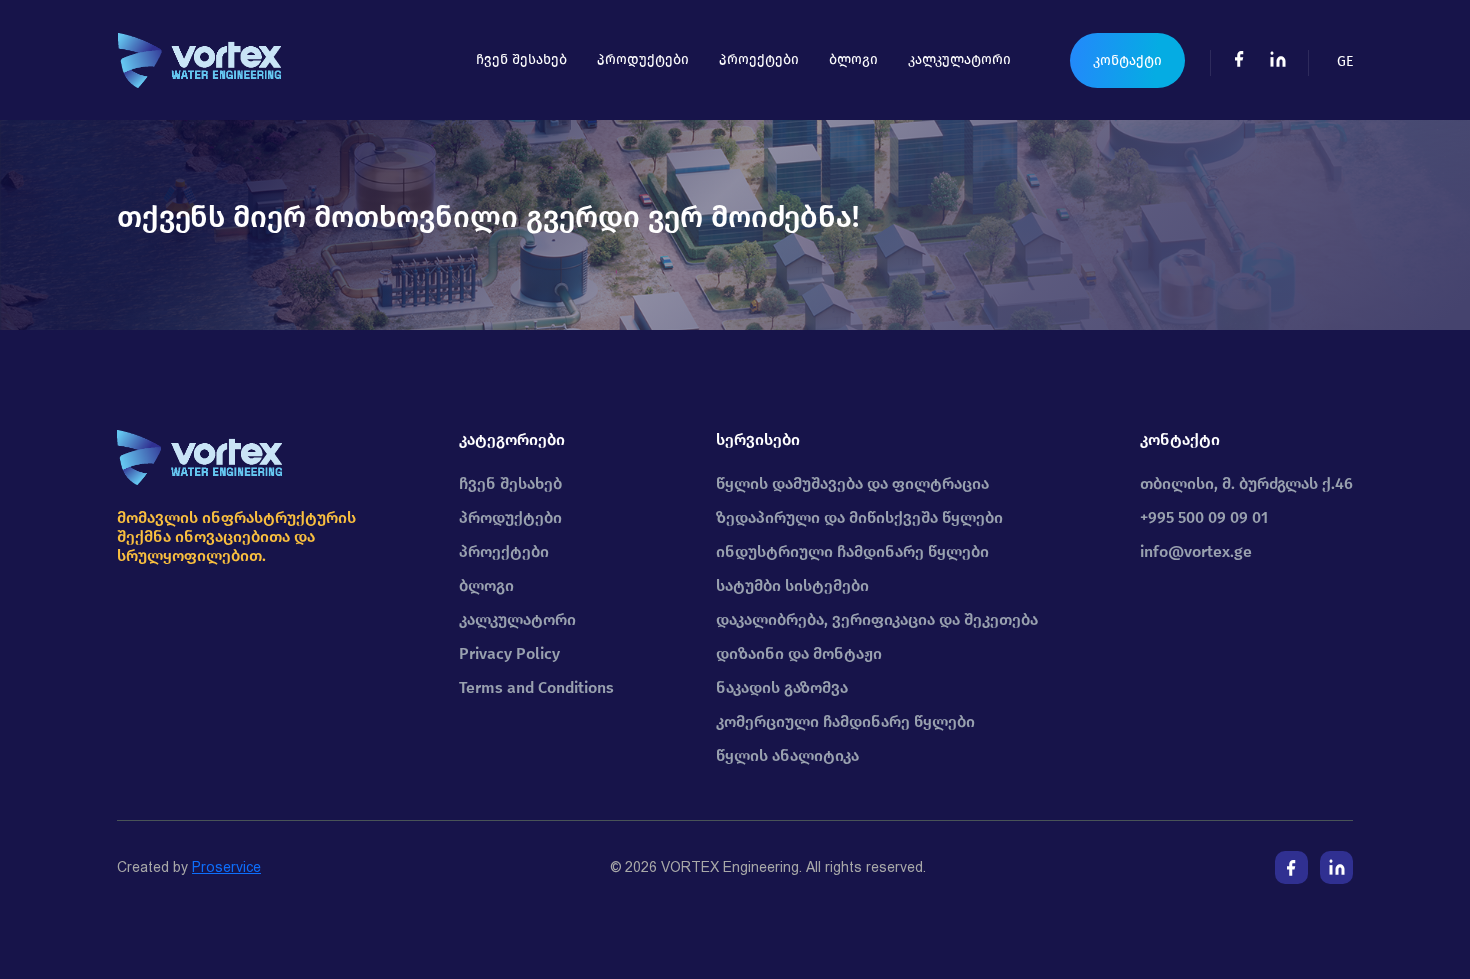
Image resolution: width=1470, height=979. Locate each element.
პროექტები (759, 59)
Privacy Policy (509, 653)
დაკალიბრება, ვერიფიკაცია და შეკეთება (877, 619)
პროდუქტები (643, 59)
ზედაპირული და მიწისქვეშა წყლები (859, 517)
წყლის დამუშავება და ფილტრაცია (852, 483)
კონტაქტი (1127, 60)
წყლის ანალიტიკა (787, 755)
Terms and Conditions (536, 687)
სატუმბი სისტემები (792, 585)
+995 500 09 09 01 (1204, 517)
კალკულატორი (959, 59)
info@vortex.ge (1196, 551)
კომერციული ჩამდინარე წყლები (845, 721)
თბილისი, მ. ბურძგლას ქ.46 (1246, 483)
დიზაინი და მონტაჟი (799, 653)
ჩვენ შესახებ (521, 59)
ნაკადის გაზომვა (782, 687)
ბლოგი (853, 59)
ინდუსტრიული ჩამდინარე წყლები (852, 551)
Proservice (226, 867)
